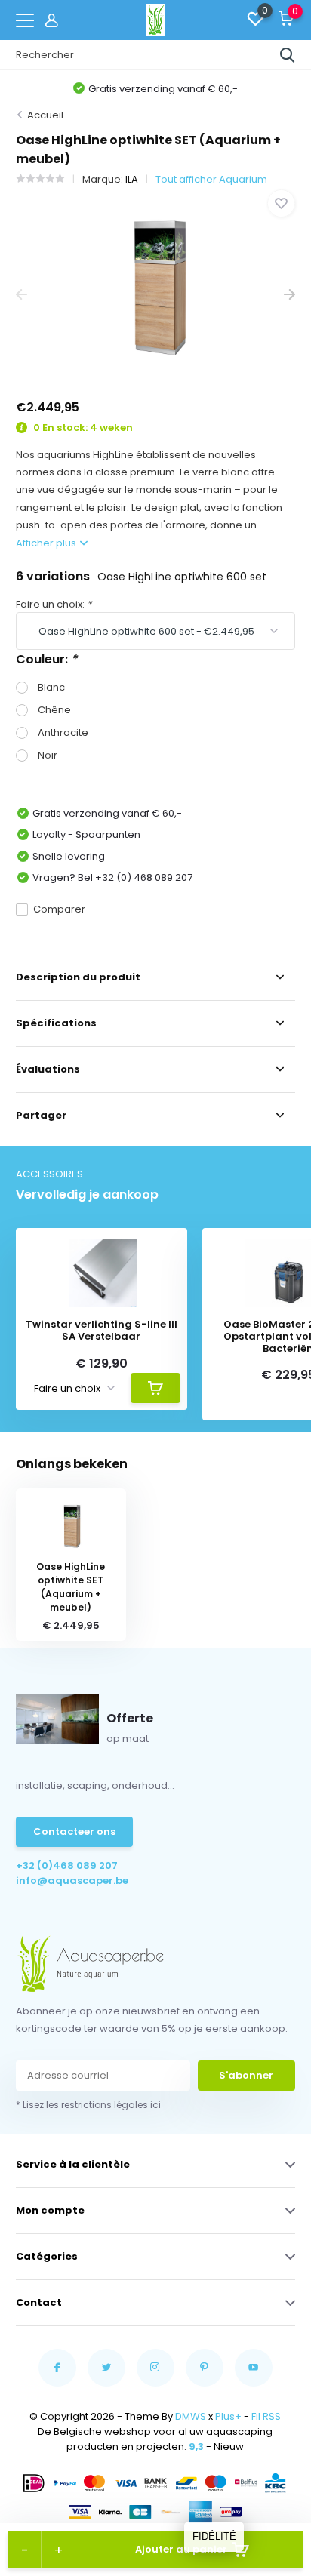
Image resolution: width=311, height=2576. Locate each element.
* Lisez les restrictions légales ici (88, 2105)
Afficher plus (47, 543)
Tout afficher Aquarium (211, 179)
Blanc (51, 687)
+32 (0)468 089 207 (67, 1865)
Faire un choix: (54, 604)
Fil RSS (266, 2416)
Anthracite (63, 732)
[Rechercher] (288, 55)
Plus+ (228, 2416)
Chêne (54, 710)
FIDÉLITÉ (214, 2536)
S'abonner (246, 2075)
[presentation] (22, 295)
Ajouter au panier (181, 2549)
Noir (48, 755)
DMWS (191, 2416)
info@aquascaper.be (72, 1880)
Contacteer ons (74, 1831)
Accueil (45, 115)
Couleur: (46, 659)
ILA (132, 179)
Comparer (59, 909)
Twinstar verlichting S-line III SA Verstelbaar (102, 1330)
